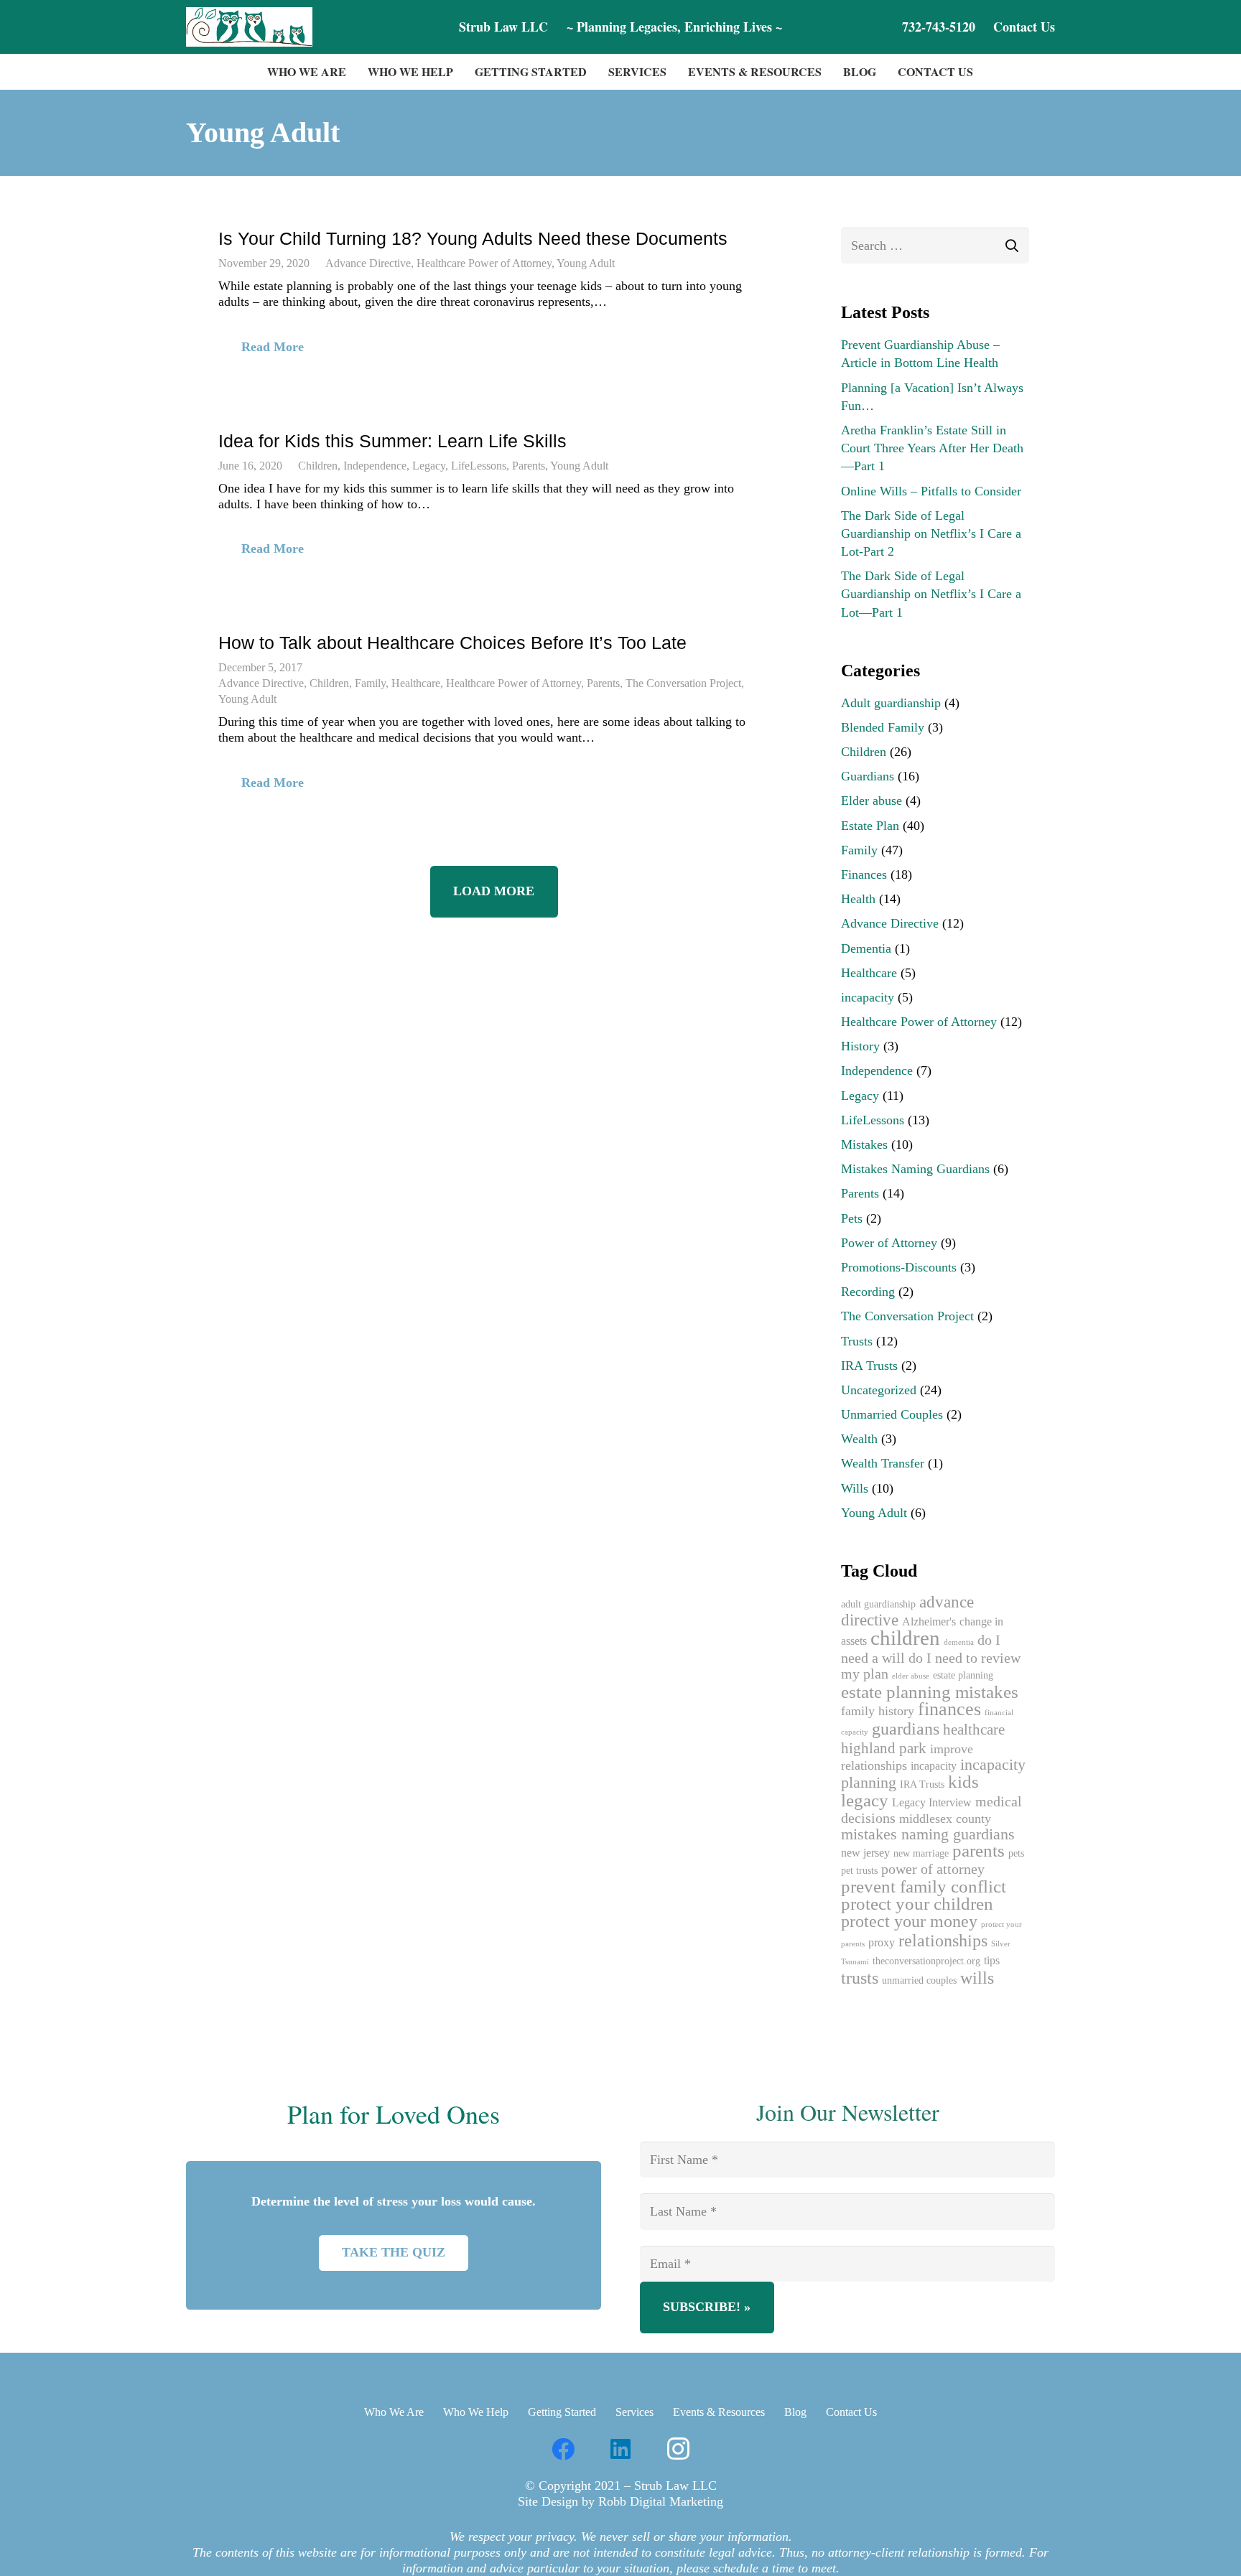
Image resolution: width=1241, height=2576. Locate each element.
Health (858, 899)
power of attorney (933, 1869)
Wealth (859, 1439)
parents (979, 1851)
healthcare (974, 1730)
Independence (375, 466)
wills (977, 1978)
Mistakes (864, 1144)
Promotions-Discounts (899, 1267)
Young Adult (586, 263)
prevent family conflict (924, 1886)
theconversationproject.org (926, 1961)
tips (992, 1961)
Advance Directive (368, 263)
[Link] (249, 27)
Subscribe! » (707, 2307)
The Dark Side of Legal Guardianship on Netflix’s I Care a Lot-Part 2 (931, 533)
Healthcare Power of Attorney (484, 263)
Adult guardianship (891, 703)
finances (949, 1709)
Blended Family (883, 727)
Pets (852, 1218)
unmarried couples (919, 1980)
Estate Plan (870, 826)
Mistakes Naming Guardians (915, 1169)
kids (963, 1782)
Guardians (868, 776)
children (905, 1638)
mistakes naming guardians (928, 1834)
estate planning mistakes (930, 1692)
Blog (795, 2412)
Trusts (857, 1341)
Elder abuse (872, 801)
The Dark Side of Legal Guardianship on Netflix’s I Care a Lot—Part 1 (931, 594)
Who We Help (476, 2412)
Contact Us (851, 2412)
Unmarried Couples (892, 1414)
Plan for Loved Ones (394, 2114)
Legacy (429, 466)
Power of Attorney (889, 1243)
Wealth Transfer (883, 1463)
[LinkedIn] (620, 2449)
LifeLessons (479, 466)
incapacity (868, 997)
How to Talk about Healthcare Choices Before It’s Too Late (452, 643)
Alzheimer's (929, 1622)
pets (1016, 1853)
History (860, 1046)
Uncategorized (879, 1390)
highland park (884, 1748)
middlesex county (945, 1819)
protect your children (917, 1904)
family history (878, 1711)
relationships (943, 1941)
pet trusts (859, 1871)
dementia (959, 1642)
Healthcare (416, 683)
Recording (868, 1292)
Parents (529, 466)
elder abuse (911, 1676)
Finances (864, 874)
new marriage (921, 1853)
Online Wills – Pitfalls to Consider (931, 491)
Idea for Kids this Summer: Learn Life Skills (392, 441)
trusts (860, 1978)
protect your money (909, 1921)
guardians (906, 1728)
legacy (865, 1800)
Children (318, 466)
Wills (855, 1488)
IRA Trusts (869, 1366)
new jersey (865, 1853)
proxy (882, 1943)
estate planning (963, 1675)
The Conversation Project (683, 683)
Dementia (866, 948)
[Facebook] (563, 2449)
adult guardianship (878, 1604)
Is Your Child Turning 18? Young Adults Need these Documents (473, 238)
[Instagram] (678, 2449)
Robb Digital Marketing (661, 2501)
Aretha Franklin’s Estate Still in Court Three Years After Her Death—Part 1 (932, 448)
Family (370, 683)
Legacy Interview (932, 1803)
